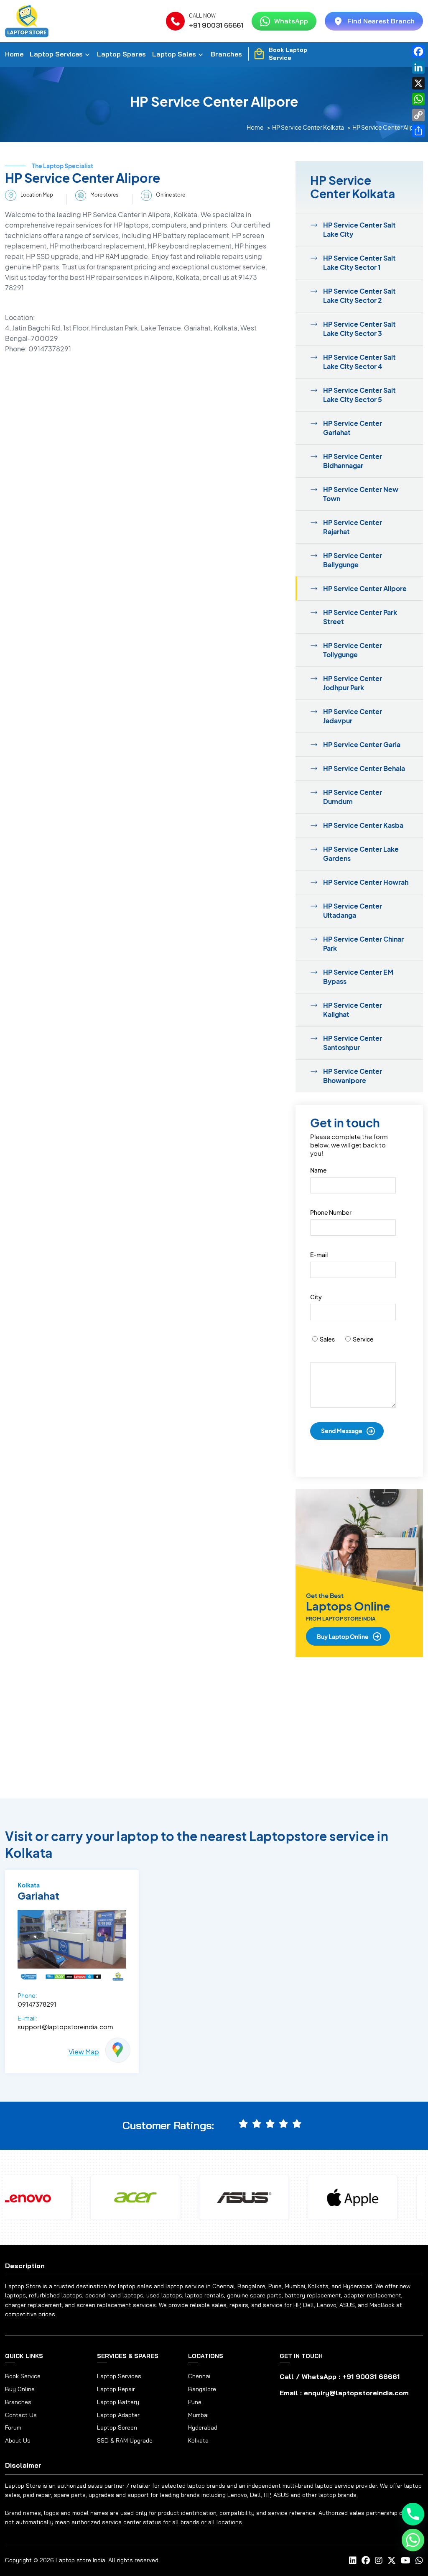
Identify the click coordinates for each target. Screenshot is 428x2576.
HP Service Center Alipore (365, 588)
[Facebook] (418, 51)
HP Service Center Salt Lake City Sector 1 (359, 262)
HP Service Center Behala (364, 768)
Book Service (23, 2376)
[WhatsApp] (418, 99)
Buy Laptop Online (343, 1636)
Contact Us (21, 2415)
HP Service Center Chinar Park (363, 944)
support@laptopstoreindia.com (65, 2027)
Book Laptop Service (288, 54)
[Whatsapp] (413, 2540)
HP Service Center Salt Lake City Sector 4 (359, 362)
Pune (195, 2402)
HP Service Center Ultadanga (353, 910)
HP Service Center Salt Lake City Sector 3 (359, 329)
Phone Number (331, 1212)
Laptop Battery (118, 2402)
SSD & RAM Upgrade (125, 2440)
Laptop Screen (117, 2427)
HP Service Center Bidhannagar (353, 461)
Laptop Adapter (118, 2415)
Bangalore (202, 2389)
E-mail (319, 1255)
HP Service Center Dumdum (353, 797)
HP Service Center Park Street (360, 617)
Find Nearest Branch (381, 21)
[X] (418, 83)
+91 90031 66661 (216, 25)
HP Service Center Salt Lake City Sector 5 (359, 395)
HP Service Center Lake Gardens (361, 854)
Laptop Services (56, 54)
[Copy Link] (418, 115)
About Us (18, 2441)
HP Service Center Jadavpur (353, 716)
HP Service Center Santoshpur (353, 1043)
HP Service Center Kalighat (353, 1010)
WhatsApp (291, 21)
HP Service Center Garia (362, 744)
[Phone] (413, 2514)
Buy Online (20, 2389)
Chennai (199, 2376)
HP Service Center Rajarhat (353, 527)
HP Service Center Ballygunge (353, 560)
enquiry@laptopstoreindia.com (356, 2393)
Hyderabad (203, 2427)
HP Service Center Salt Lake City (359, 229)
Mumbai (198, 2415)
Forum (13, 2428)
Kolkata (198, 2440)
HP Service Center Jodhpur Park (353, 683)
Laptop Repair (116, 2389)
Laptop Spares (121, 54)
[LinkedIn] (418, 67)
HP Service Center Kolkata (308, 127)
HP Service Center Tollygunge (353, 650)
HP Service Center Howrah (366, 882)
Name (318, 1170)
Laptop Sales (174, 54)
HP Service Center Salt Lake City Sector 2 (359, 296)
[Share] (418, 131)
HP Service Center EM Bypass (358, 977)
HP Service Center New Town (361, 494)
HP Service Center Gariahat (353, 428)
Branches (226, 54)
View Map (84, 2052)
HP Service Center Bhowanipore (353, 1076)
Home (14, 54)
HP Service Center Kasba (363, 825)
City (316, 1297)
